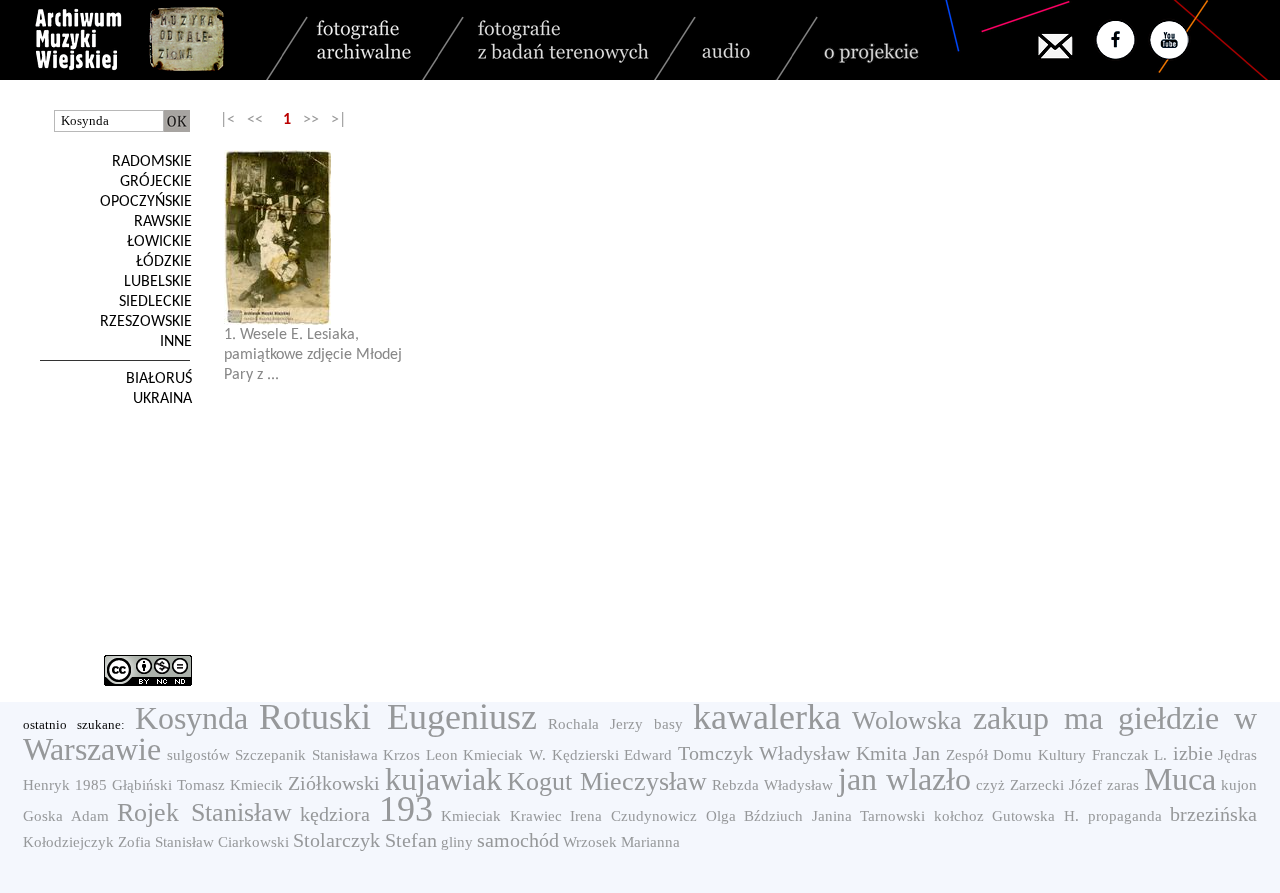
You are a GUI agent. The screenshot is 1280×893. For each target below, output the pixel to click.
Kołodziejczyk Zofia (87, 842)
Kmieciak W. (504, 755)
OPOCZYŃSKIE (146, 202)
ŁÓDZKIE (164, 262)
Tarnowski (892, 816)
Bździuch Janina (798, 816)
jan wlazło (904, 779)
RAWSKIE (163, 222)
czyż (990, 785)
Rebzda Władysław (772, 785)
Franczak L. (1130, 755)
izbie (1193, 753)
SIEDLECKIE (155, 302)
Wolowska (907, 720)
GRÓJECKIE (156, 182)
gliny (457, 842)
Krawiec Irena (556, 816)
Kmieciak (471, 816)
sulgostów (198, 755)
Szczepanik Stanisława (306, 755)
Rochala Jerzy (595, 724)
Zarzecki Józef (1056, 785)
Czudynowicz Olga (673, 816)
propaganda (1125, 816)
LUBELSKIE (158, 282)
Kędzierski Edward (612, 755)
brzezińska (1213, 814)
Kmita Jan (898, 753)
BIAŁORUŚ (159, 379)
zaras (1123, 785)
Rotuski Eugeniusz (398, 717)
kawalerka (767, 717)
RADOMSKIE (152, 162)
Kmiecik (256, 785)
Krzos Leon (420, 755)
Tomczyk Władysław (764, 753)
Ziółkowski (334, 783)
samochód (518, 840)
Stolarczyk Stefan (365, 840)
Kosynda (191, 718)
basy (668, 724)
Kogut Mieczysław (607, 781)
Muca (1180, 779)
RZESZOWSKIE (146, 322)
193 (406, 809)
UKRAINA (162, 399)
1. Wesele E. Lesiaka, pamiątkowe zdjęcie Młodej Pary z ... (313, 355)
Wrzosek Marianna (621, 842)
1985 (91, 785)
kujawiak (443, 779)
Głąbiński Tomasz (168, 785)
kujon (1239, 785)
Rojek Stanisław (204, 812)
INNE (176, 342)
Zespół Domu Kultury (1016, 755)
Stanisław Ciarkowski (222, 842)
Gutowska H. (1035, 816)
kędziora (335, 814)
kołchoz (959, 816)
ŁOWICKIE (159, 242)
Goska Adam (66, 816)
